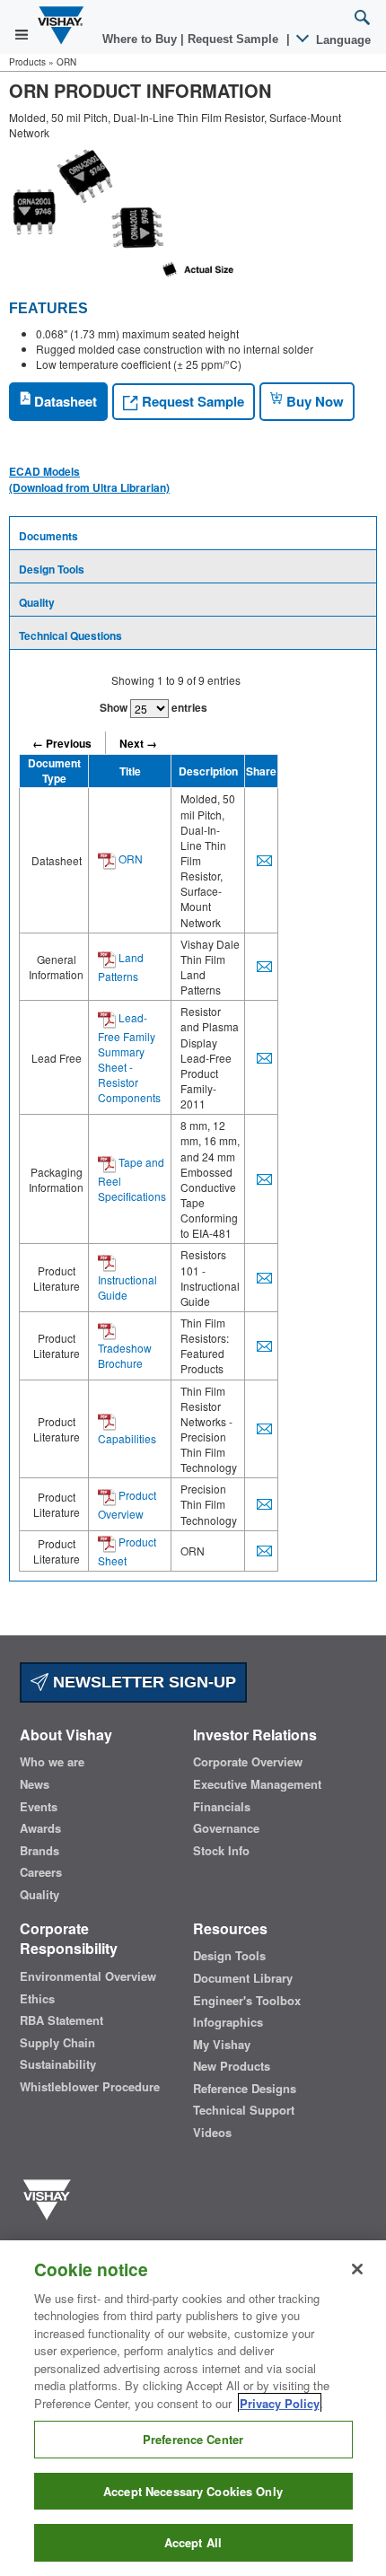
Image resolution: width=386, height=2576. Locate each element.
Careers (41, 1872)
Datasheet (64, 401)
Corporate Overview (248, 1762)
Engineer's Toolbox (247, 2001)
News (35, 1784)
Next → (138, 743)
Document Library (243, 1978)
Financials (222, 1807)
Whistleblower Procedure (90, 2087)
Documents (48, 536)
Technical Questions (70, 635)
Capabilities (127, 1438)
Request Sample (191, 401)
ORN (129, 859)
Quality (37, 602)
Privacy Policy (280, 2403)
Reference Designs (245, 2089)
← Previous (62, 743)
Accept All (193, 2542)
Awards (40, 1828)
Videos (212, 2133)
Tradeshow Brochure (125, 1355)
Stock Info (221, 1851)
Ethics (37, 1999)
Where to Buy (141, 39)
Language (342, 40)
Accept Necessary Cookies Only (193, 2491)
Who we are (52, 1762)
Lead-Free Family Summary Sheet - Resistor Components (129, 1057)
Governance (226, 1828)
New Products (232, 2066)
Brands (39, 1851)
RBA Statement (61, 2020)
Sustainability (58, 2064)
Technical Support (244, 2110)
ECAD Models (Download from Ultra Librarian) (89, 479)
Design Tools (52, 569)
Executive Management (257, 1784)
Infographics (228, 2022)
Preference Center (193, 2439)
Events (39, 1807)
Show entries (154, 707)
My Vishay (222, 2045)
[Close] (357, 2269)
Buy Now (313, 401)
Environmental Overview (88, 1976)
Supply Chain (57, 2043)
